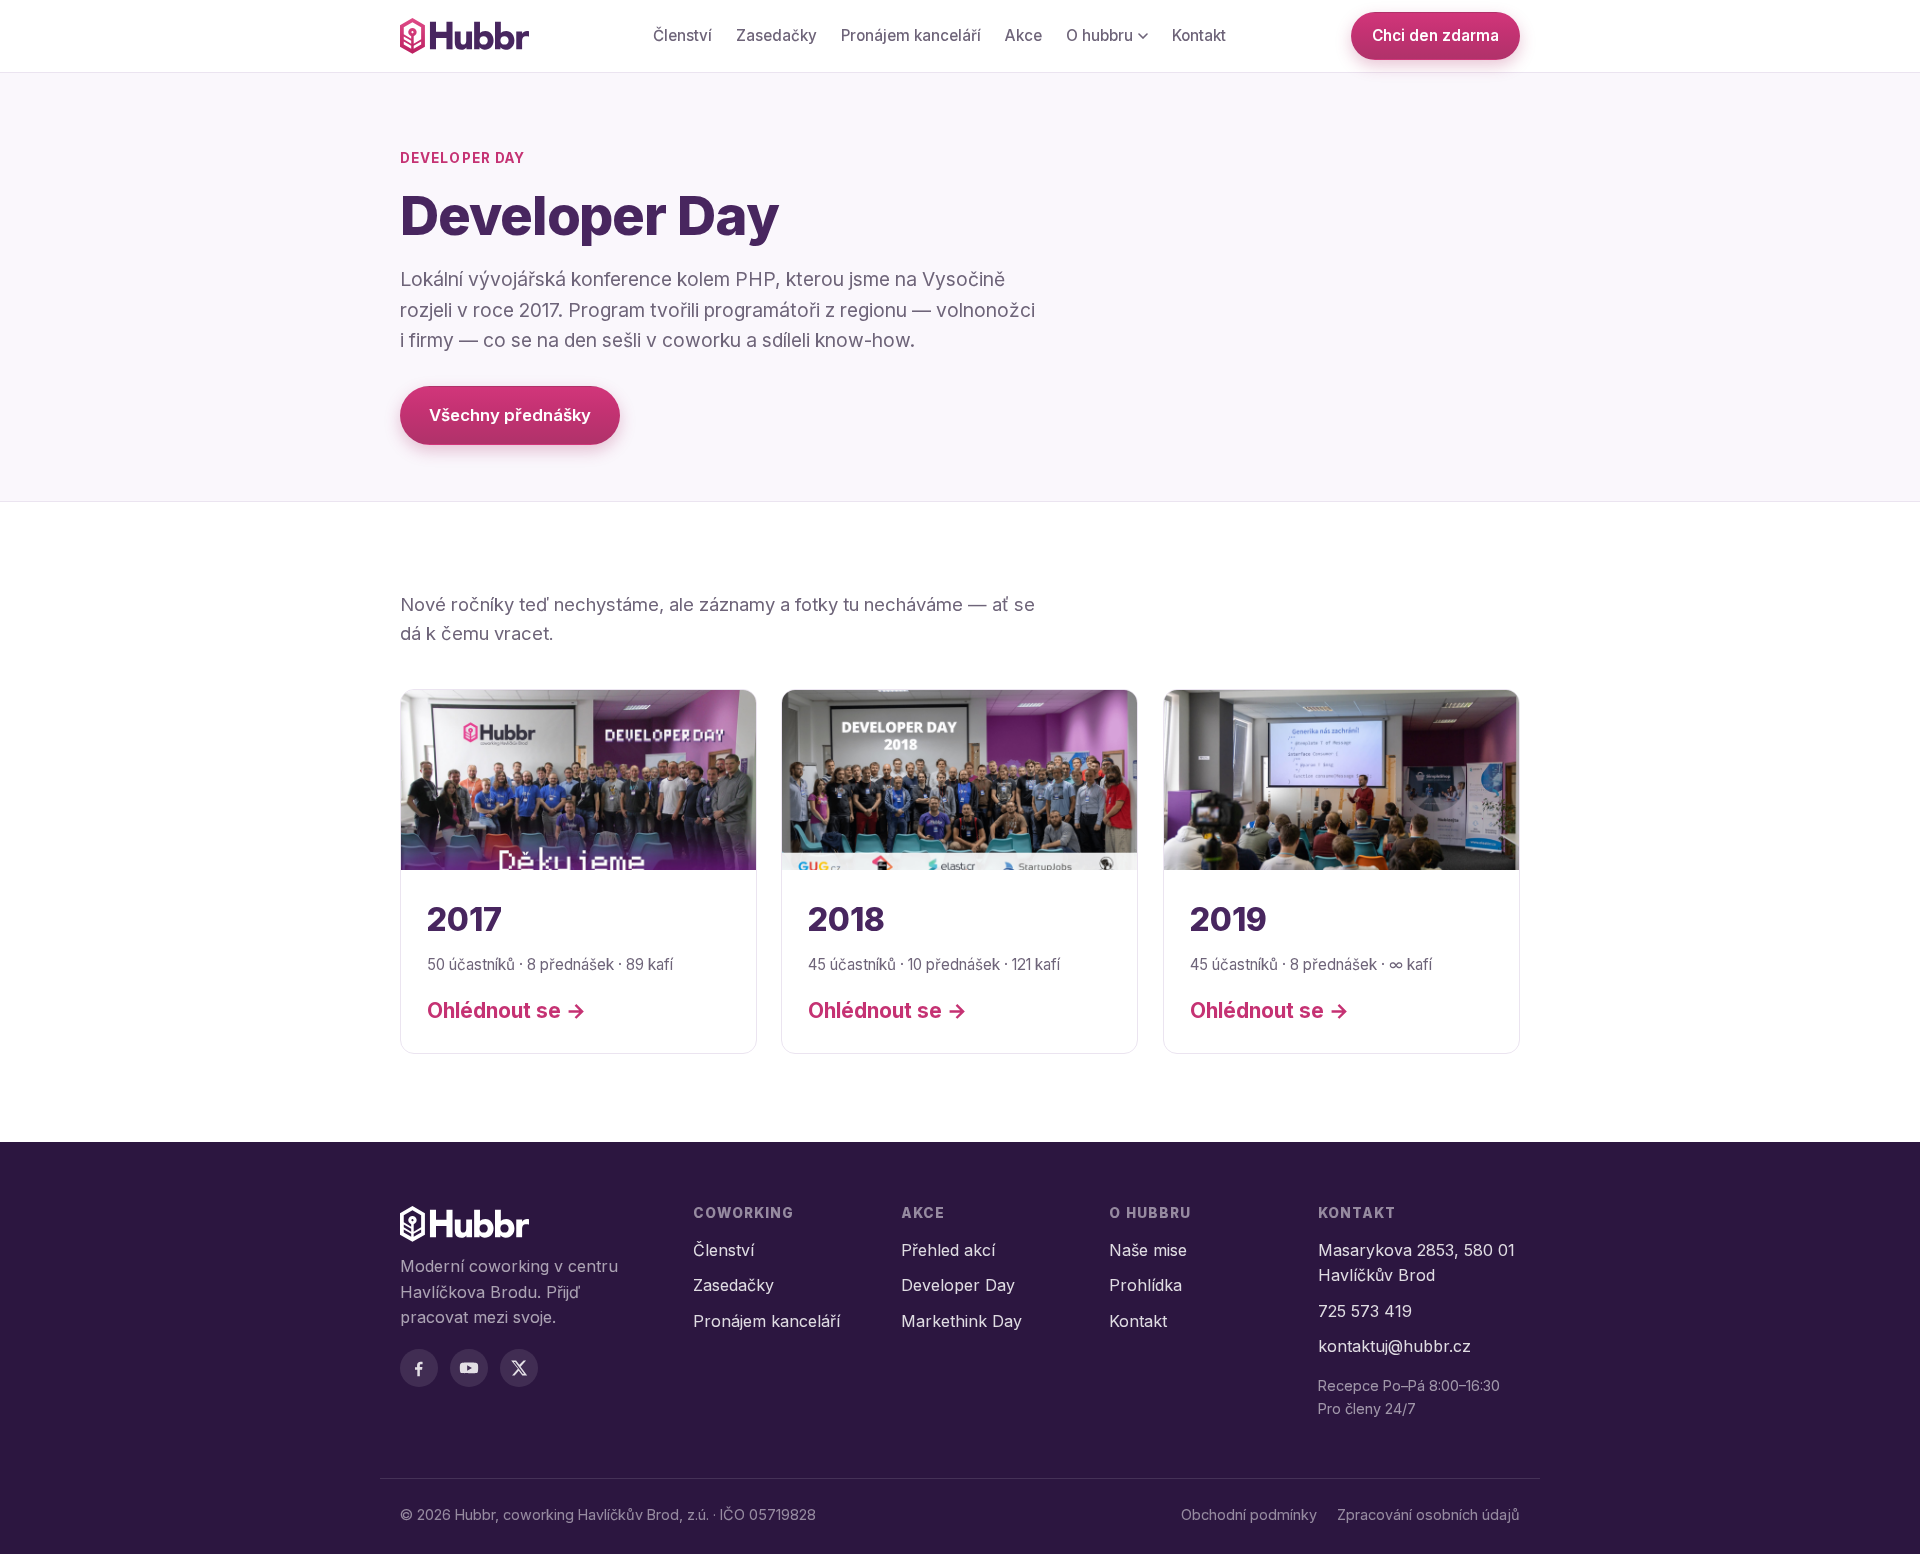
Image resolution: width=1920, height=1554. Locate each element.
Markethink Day (961, 1321)
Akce (1023, 35)
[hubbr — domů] (464, 36)
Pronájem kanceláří (911, 35)
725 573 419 (1365, 1311)
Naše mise (1148, 1250)
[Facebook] (419, 1368)
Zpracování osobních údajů (1428, 1514)
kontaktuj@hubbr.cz (1394, 1346)
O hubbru (1099, 35)
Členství (682, 35)
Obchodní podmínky (1249, 1514)
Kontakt (1199, 35)
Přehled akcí (948, 1250)
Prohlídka (1145, 1285)
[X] (519, 1368)
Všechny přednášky (510, 415)
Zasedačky (776, 35)
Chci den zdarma (1435, 35)
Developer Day (958, 1285)
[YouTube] (469, 1368)
